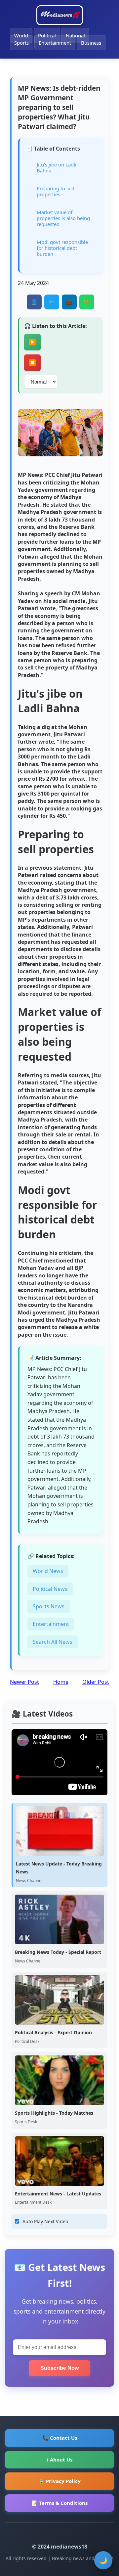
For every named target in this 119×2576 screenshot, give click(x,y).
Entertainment (55, 43)
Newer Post (24, 1682)
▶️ (32, 342)
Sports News (49, 1606)
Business (91, 43)
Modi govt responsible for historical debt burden (62, 248)
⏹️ (32, 363)
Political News (50, 1589)
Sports (21, 43)
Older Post (96, 1682)
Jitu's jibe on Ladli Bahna (57, 167)
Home (61, 1682)
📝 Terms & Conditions (59, 2503)
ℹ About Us (60, 2460)
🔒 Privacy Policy (59, 2481)
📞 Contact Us (60, 2438)
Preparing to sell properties (55, 191)
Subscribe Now (59, 2368)
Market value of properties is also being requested (63, 218)
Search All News (53, 1642)
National (75, 35)
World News (48, 1571)
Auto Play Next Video (45, 2221)
